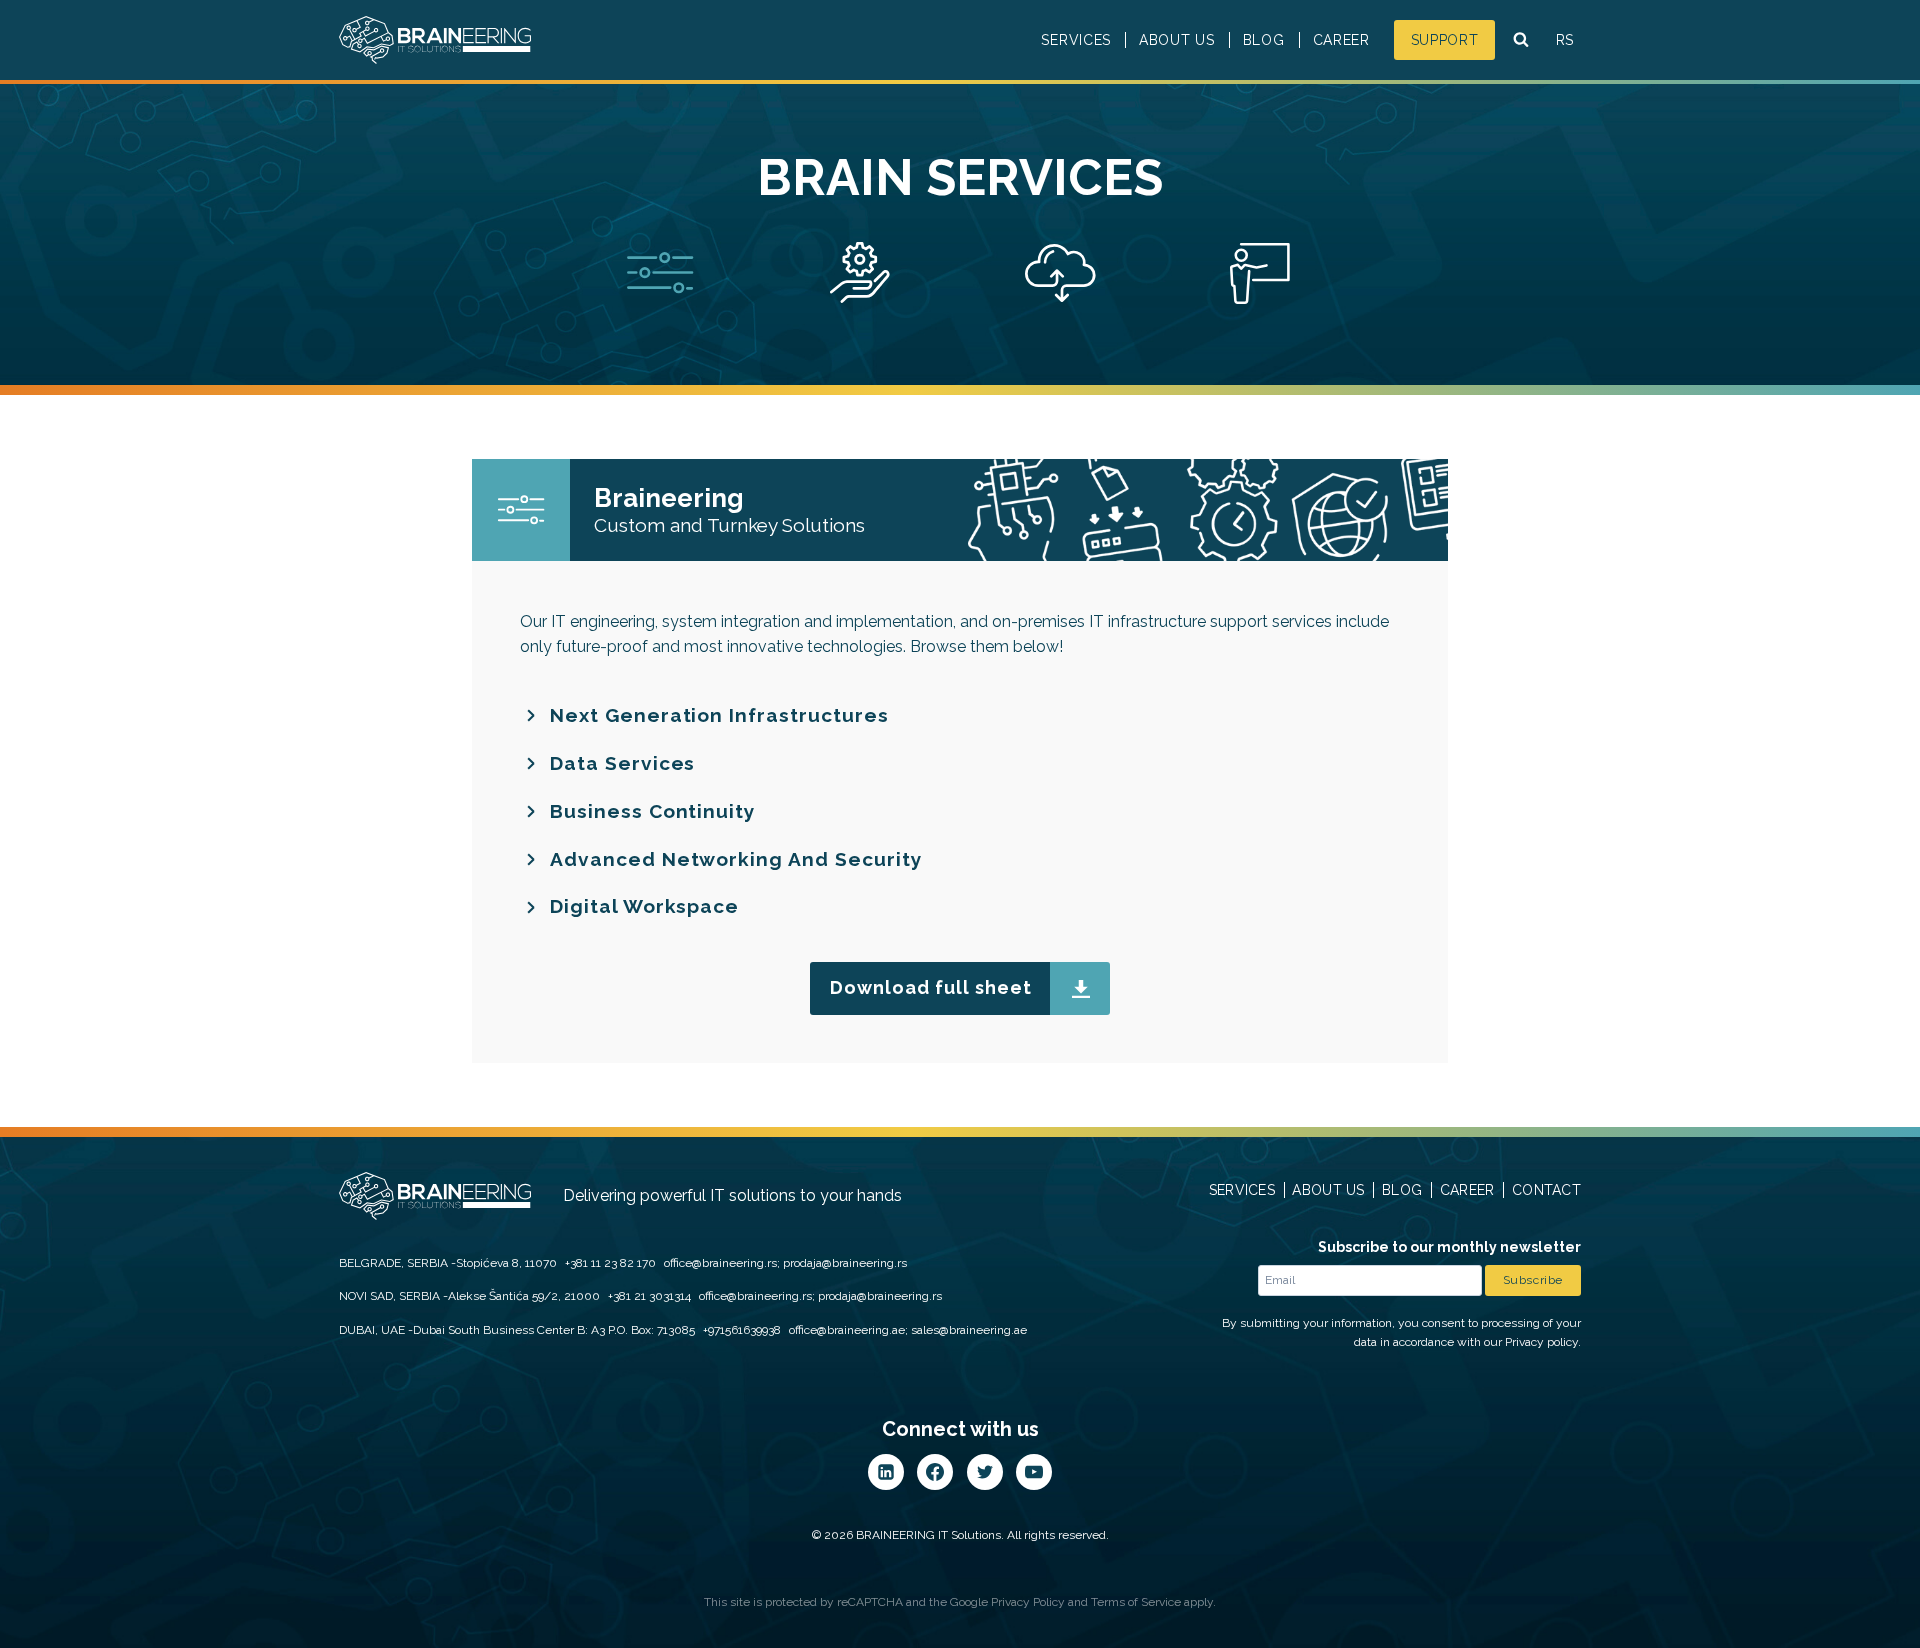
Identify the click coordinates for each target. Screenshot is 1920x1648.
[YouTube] (1034, 1472)
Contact (1546, 1190)
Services (1242, 1190)
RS (1564, 40)
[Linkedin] (886, 1472)
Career (1341, 40)
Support (1445, 40)
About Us (1328, 1190)
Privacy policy (1541, 1342)
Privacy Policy (1028, 1602)
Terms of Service (1136, 1602)
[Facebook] (935, 1472)
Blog (1264, 40)
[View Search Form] (1521, 40)
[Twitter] (985, 1472)
